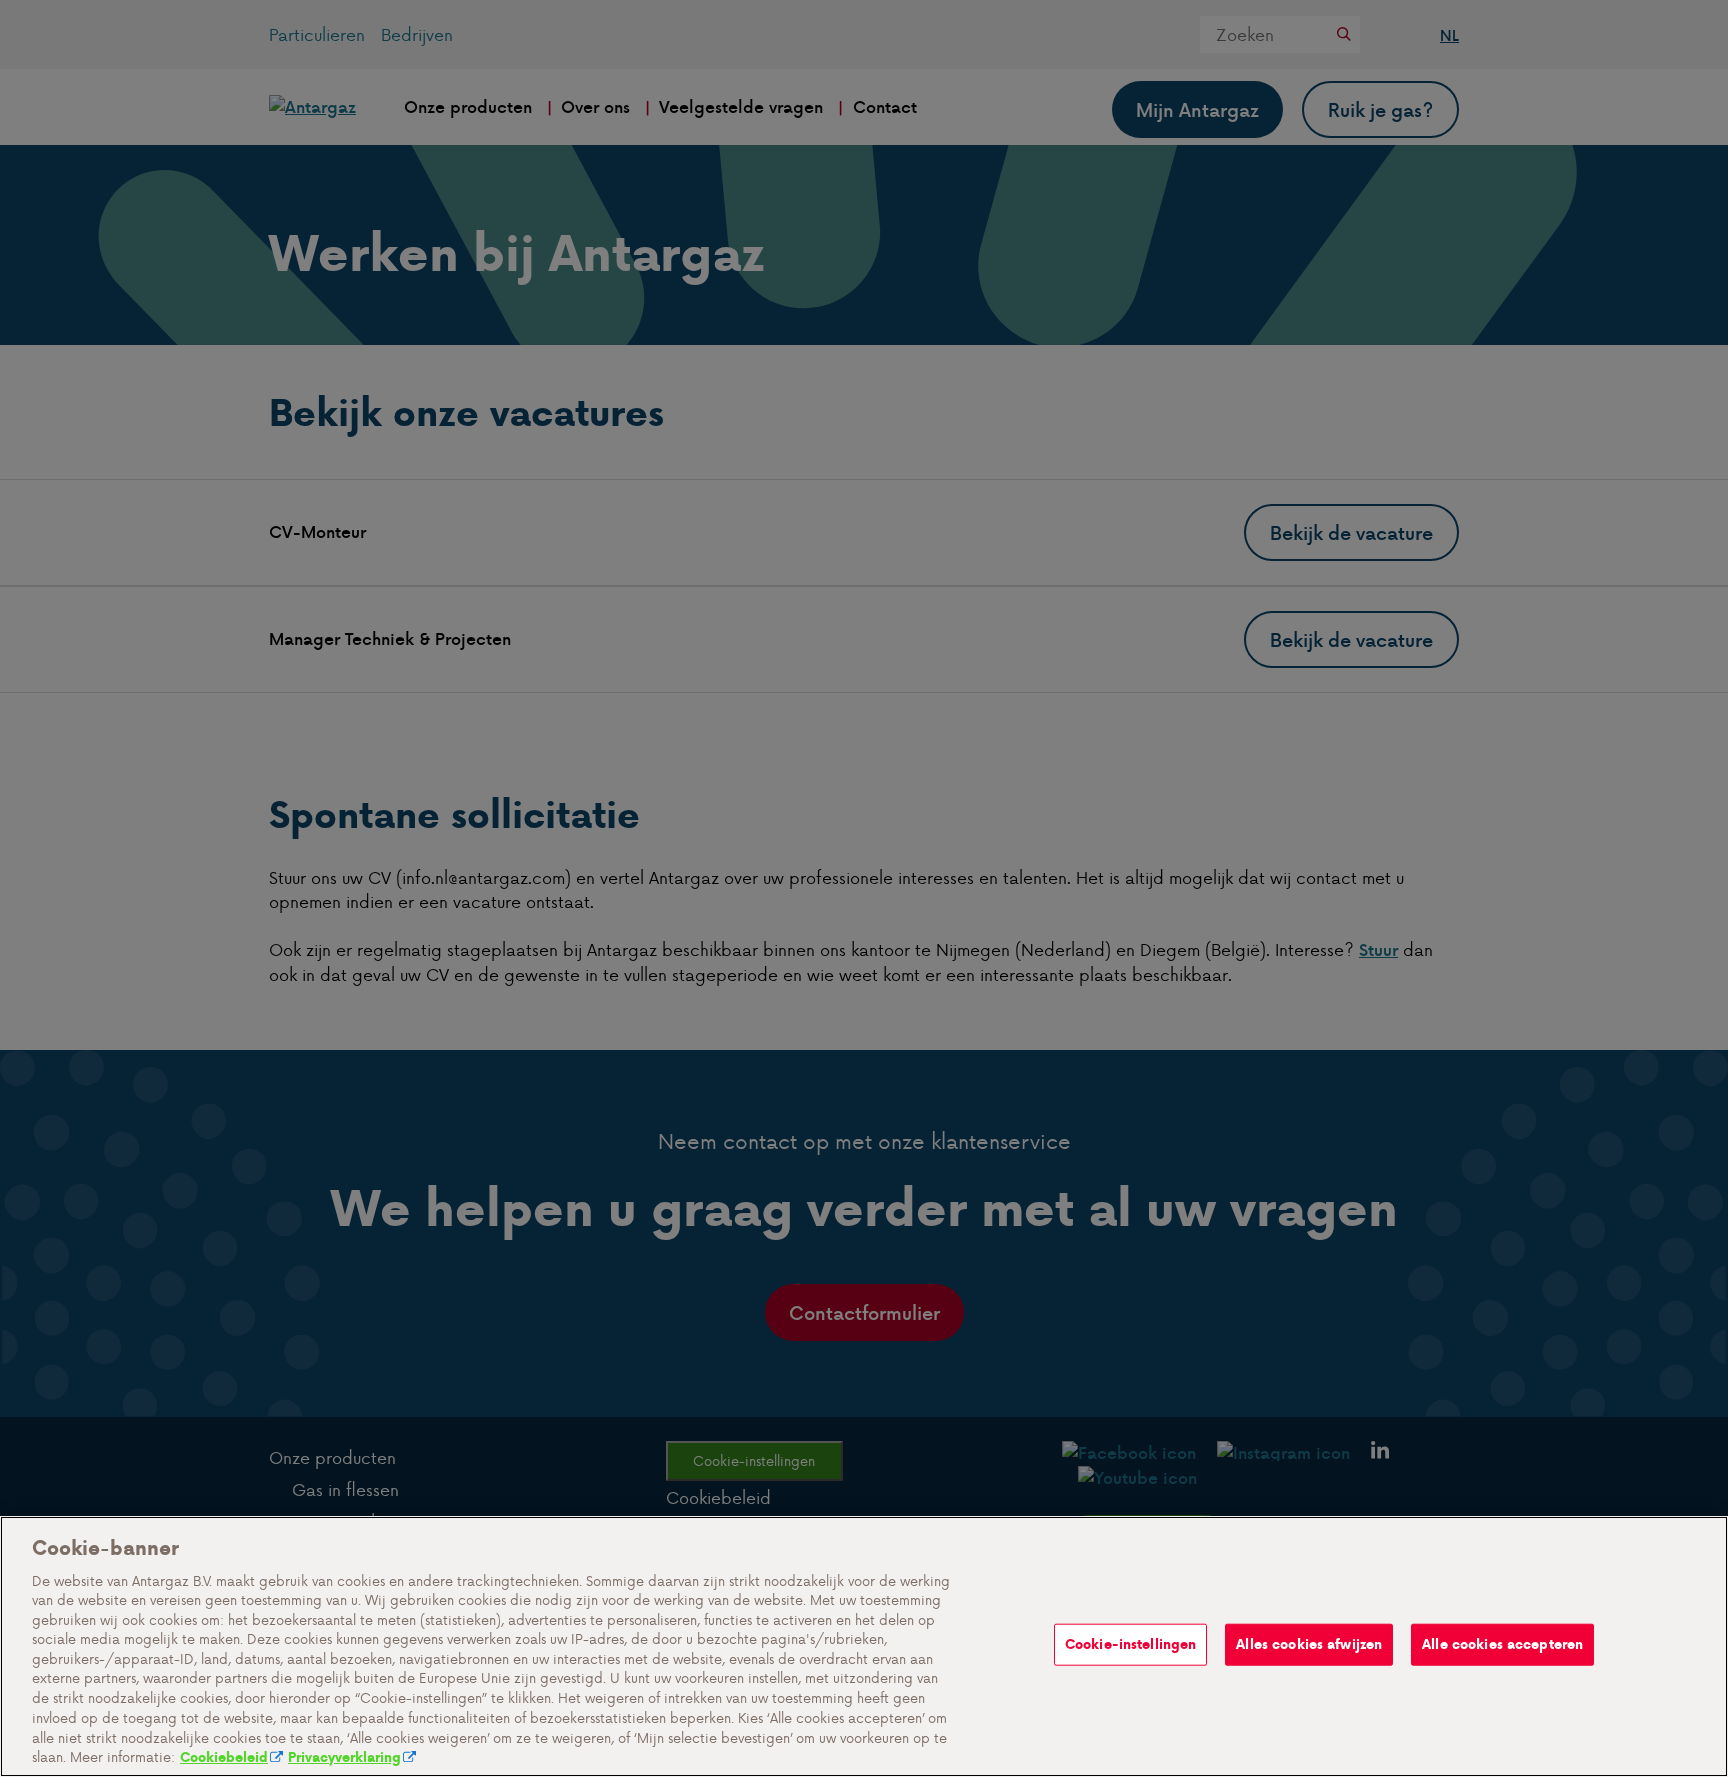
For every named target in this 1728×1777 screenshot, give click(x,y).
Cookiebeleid (224, 1756)
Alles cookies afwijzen (1309, 1644)
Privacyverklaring (344, 1756)
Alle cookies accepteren (1502, 1644)
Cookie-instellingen (1130, 1644)
